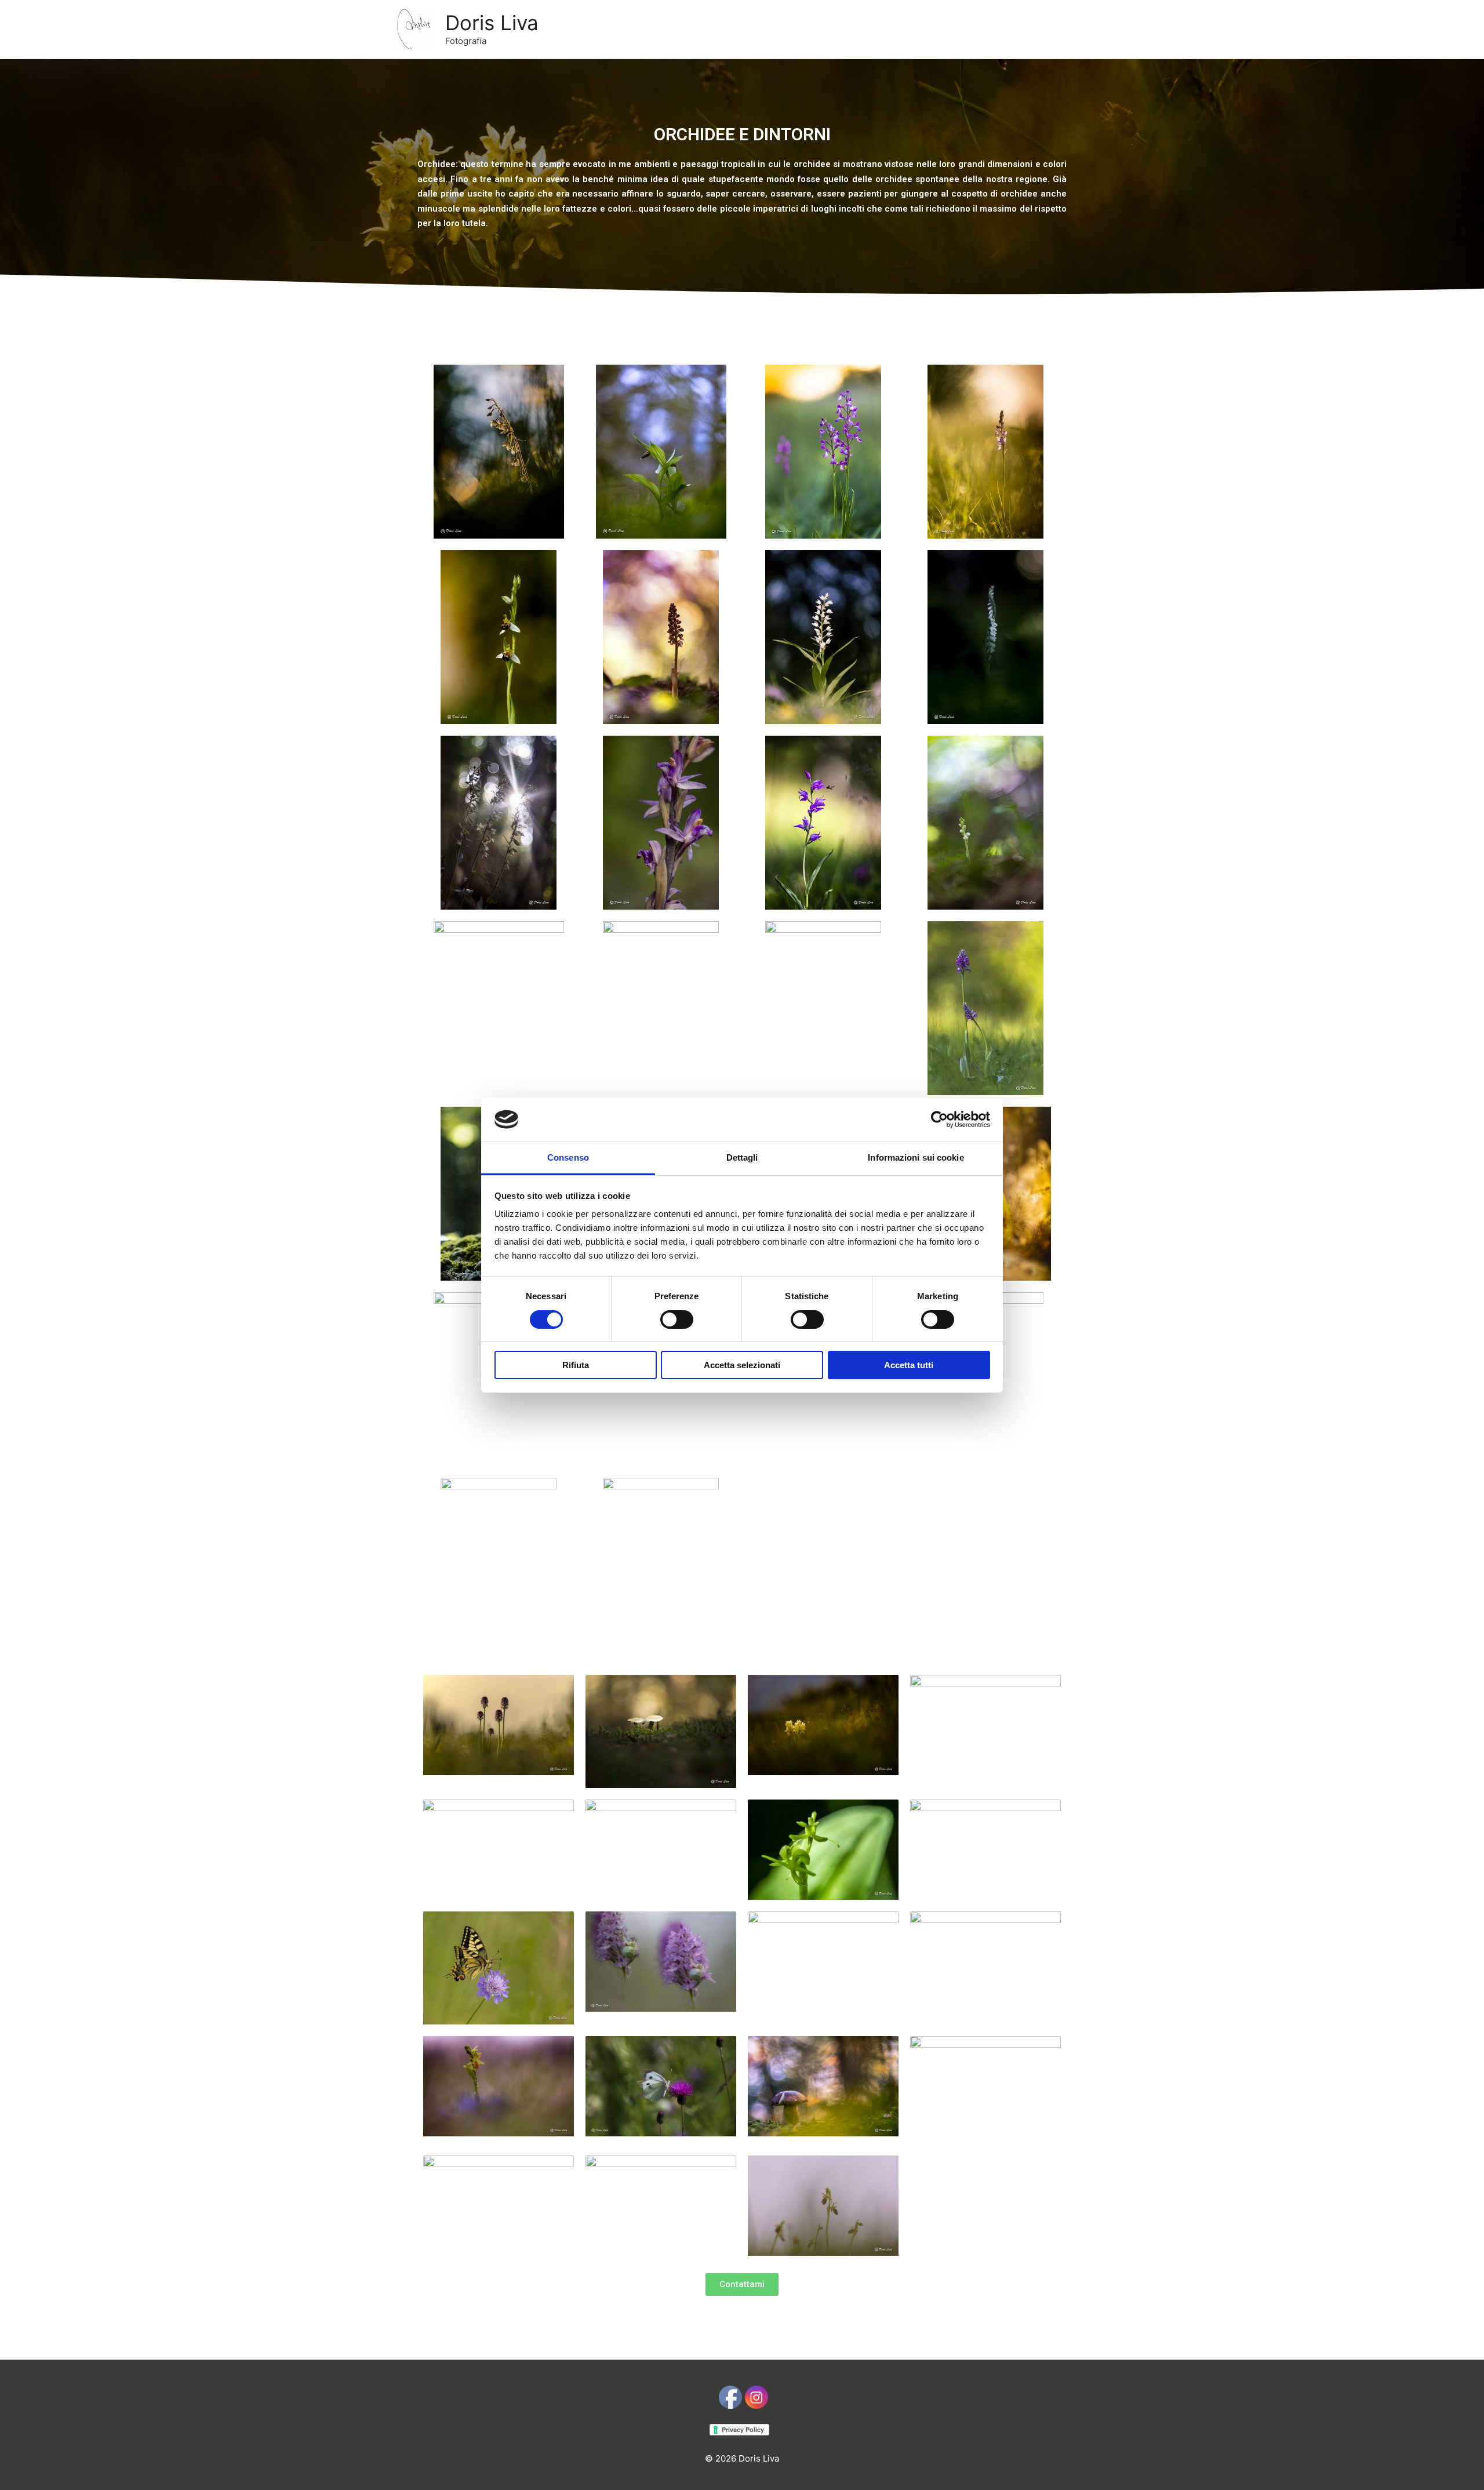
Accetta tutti (909, 1365)
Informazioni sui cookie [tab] (916, 1157)
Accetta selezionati (742, 1365)
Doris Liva (492, 23)
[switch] (677, 1319)
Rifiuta (576, 1365)
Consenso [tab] (568, 1157)
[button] (742, 2284)
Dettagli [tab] (742, 1157)
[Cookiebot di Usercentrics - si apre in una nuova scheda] (939, 1119)
